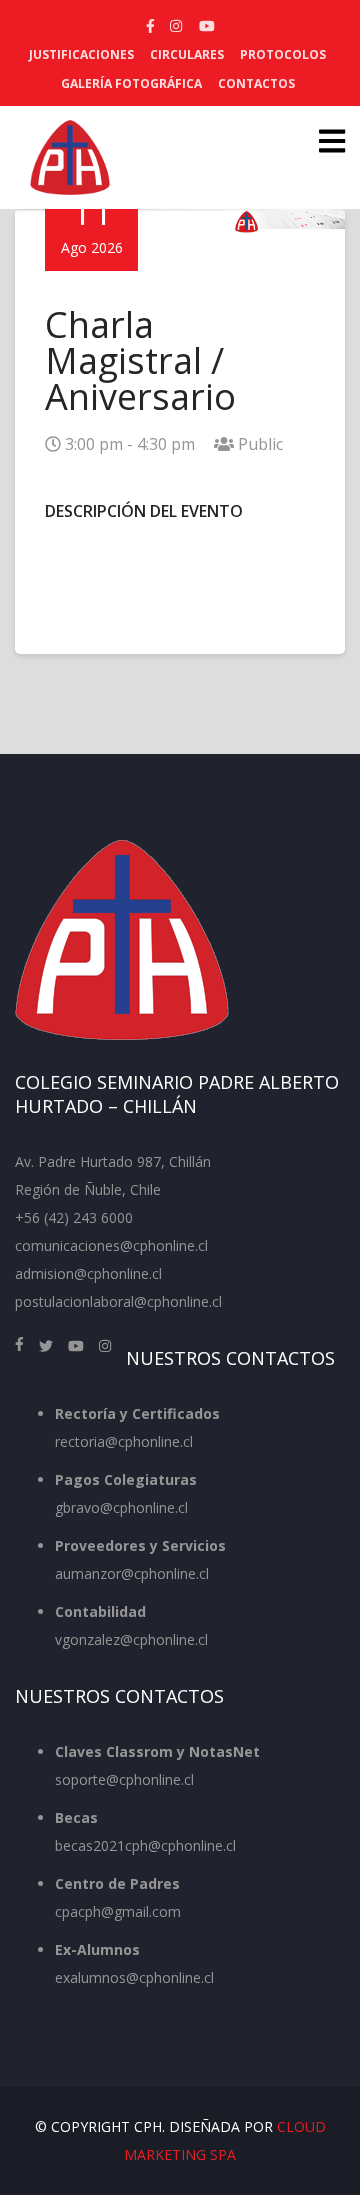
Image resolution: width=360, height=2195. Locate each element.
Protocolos (283, 54)
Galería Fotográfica (131, 83)
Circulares (187, 54)
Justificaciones (81, 54)
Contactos (256, 83)
